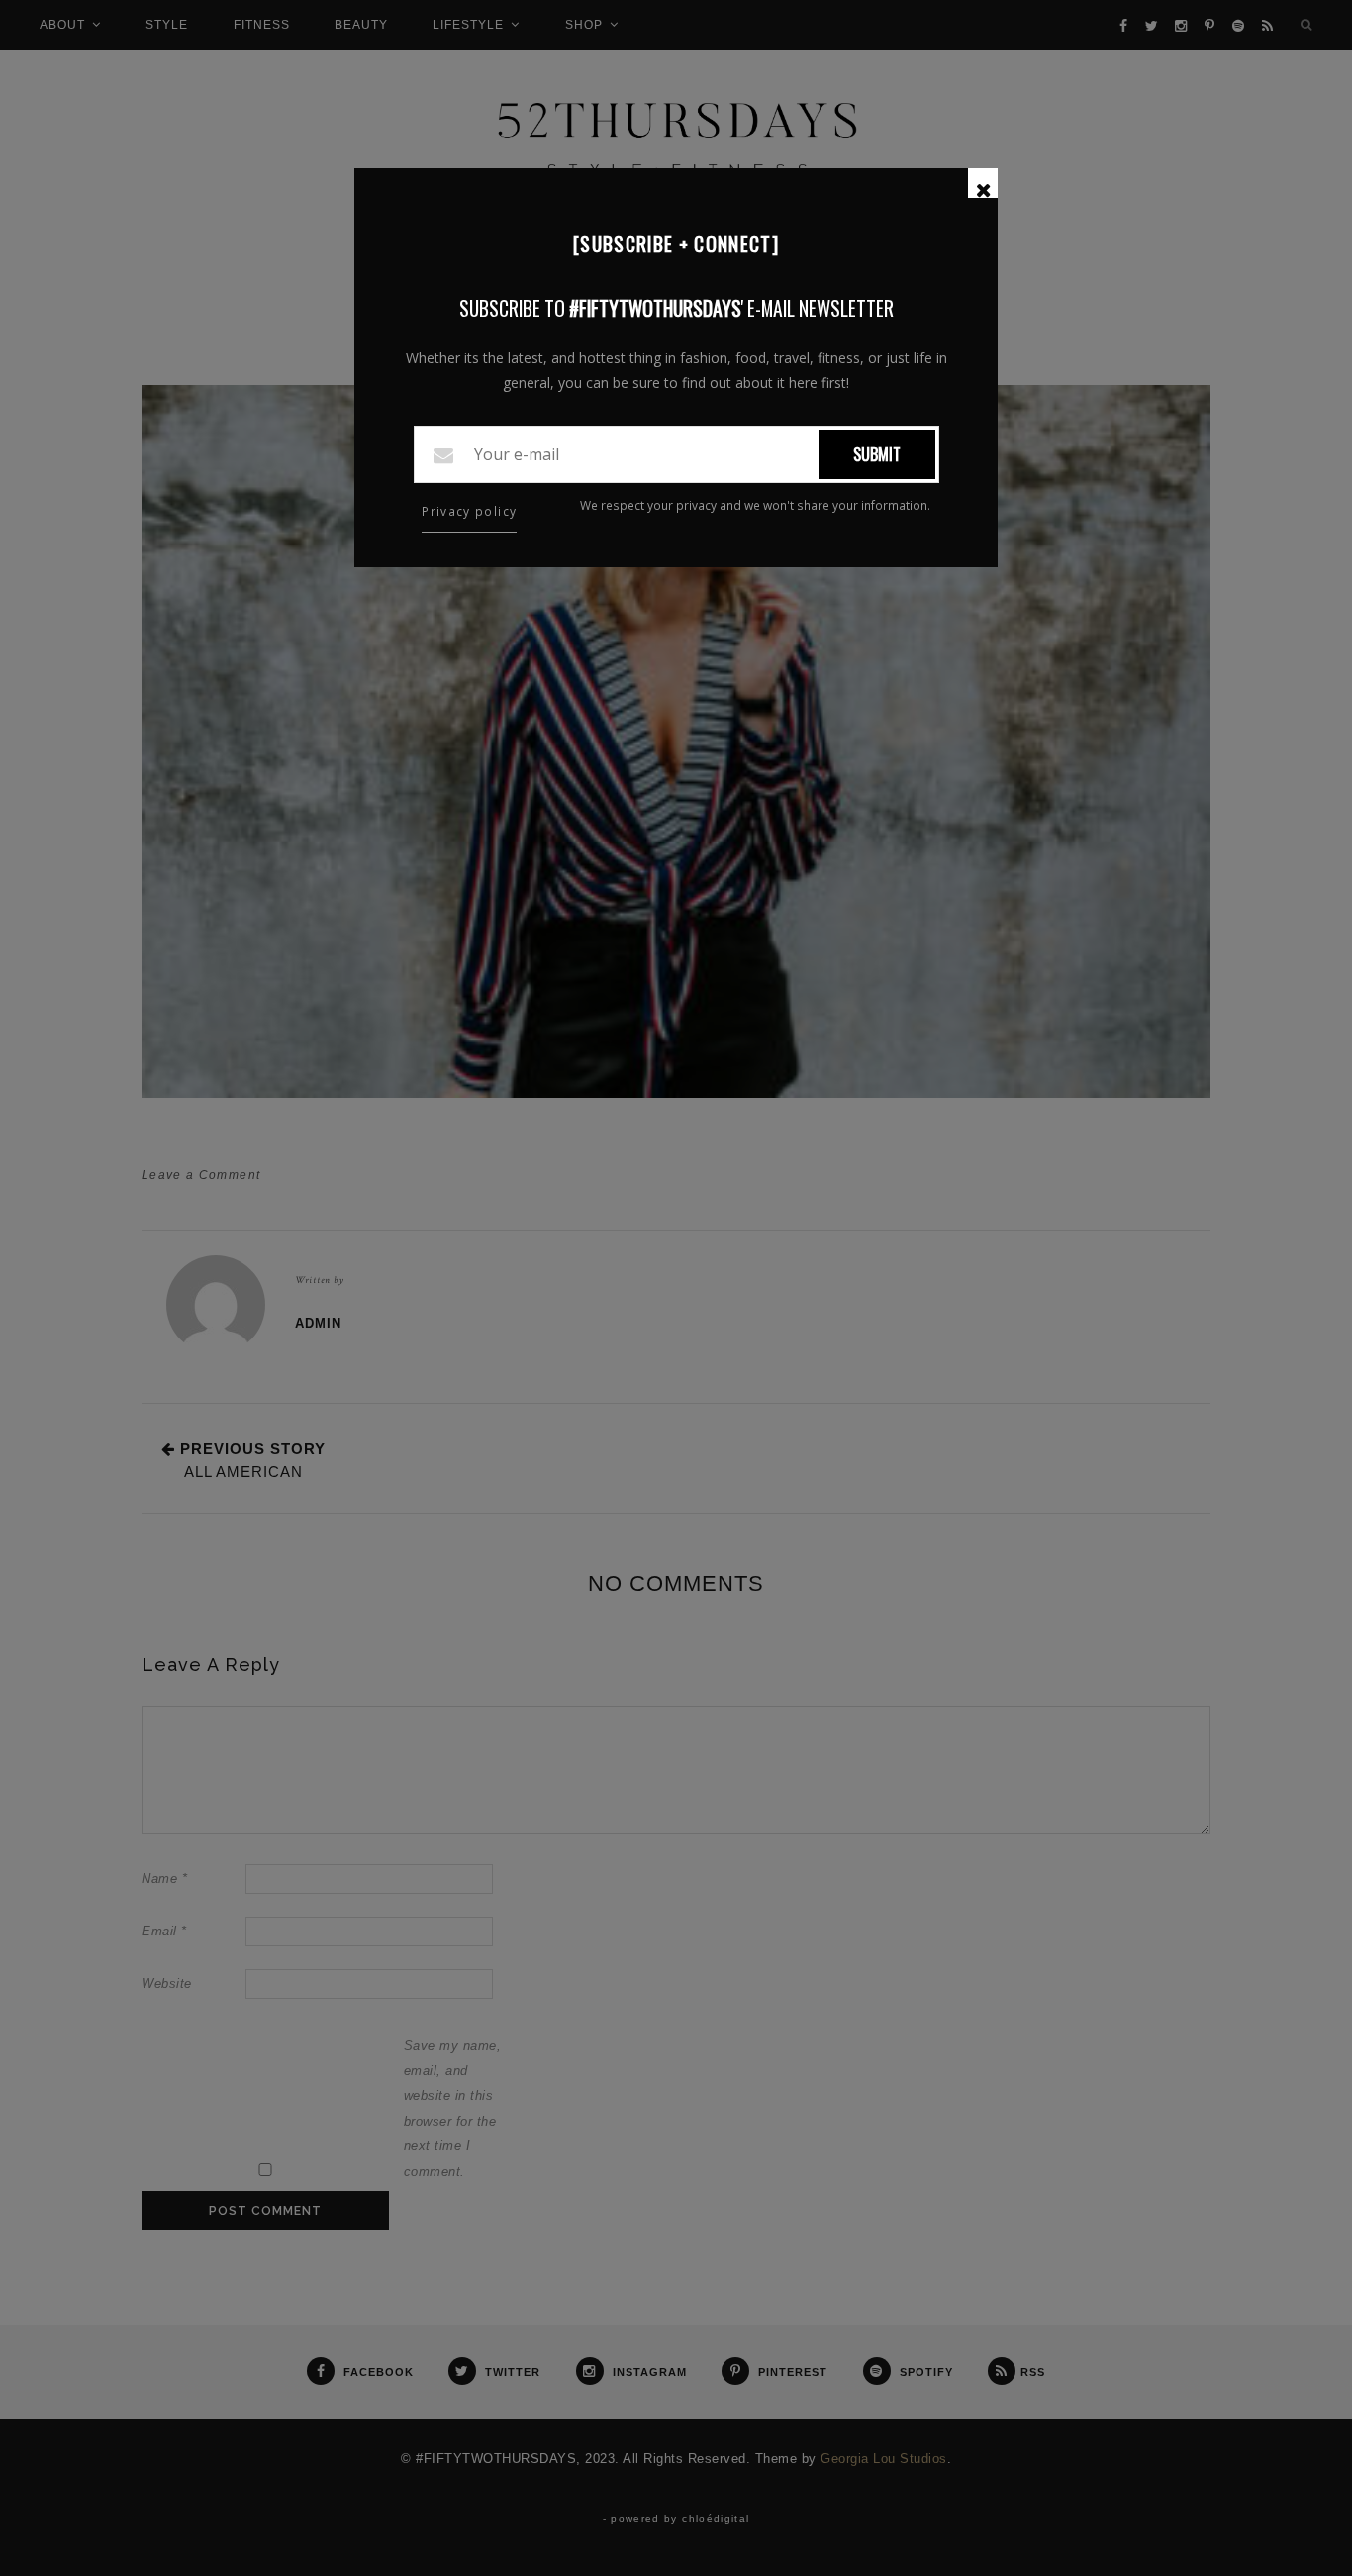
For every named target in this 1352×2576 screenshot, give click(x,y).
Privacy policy (469, 511)
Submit (877, 454)
